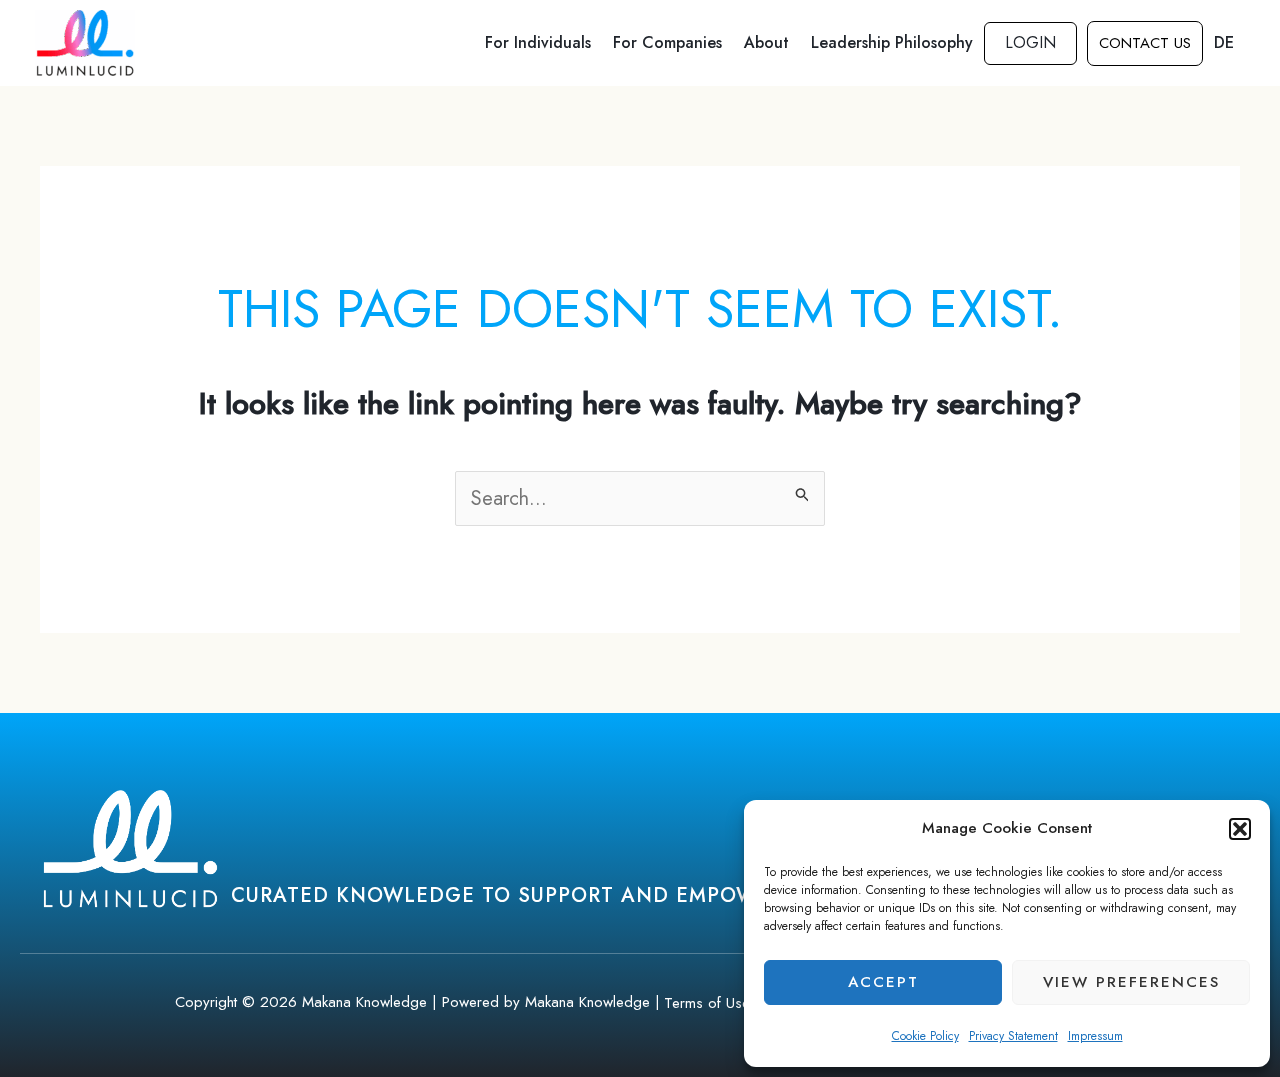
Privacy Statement (1013, 1036)
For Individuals (538, 42)
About (766, 42)
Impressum (1095, 1036)
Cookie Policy (925, 1036)
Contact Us (1145, 43)
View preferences (1131, 982)
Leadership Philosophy (892, 42)
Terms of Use (707, 1003)
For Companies (667, 42)
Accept (883, 982)
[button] (1240, 829)
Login (1030, 42)
